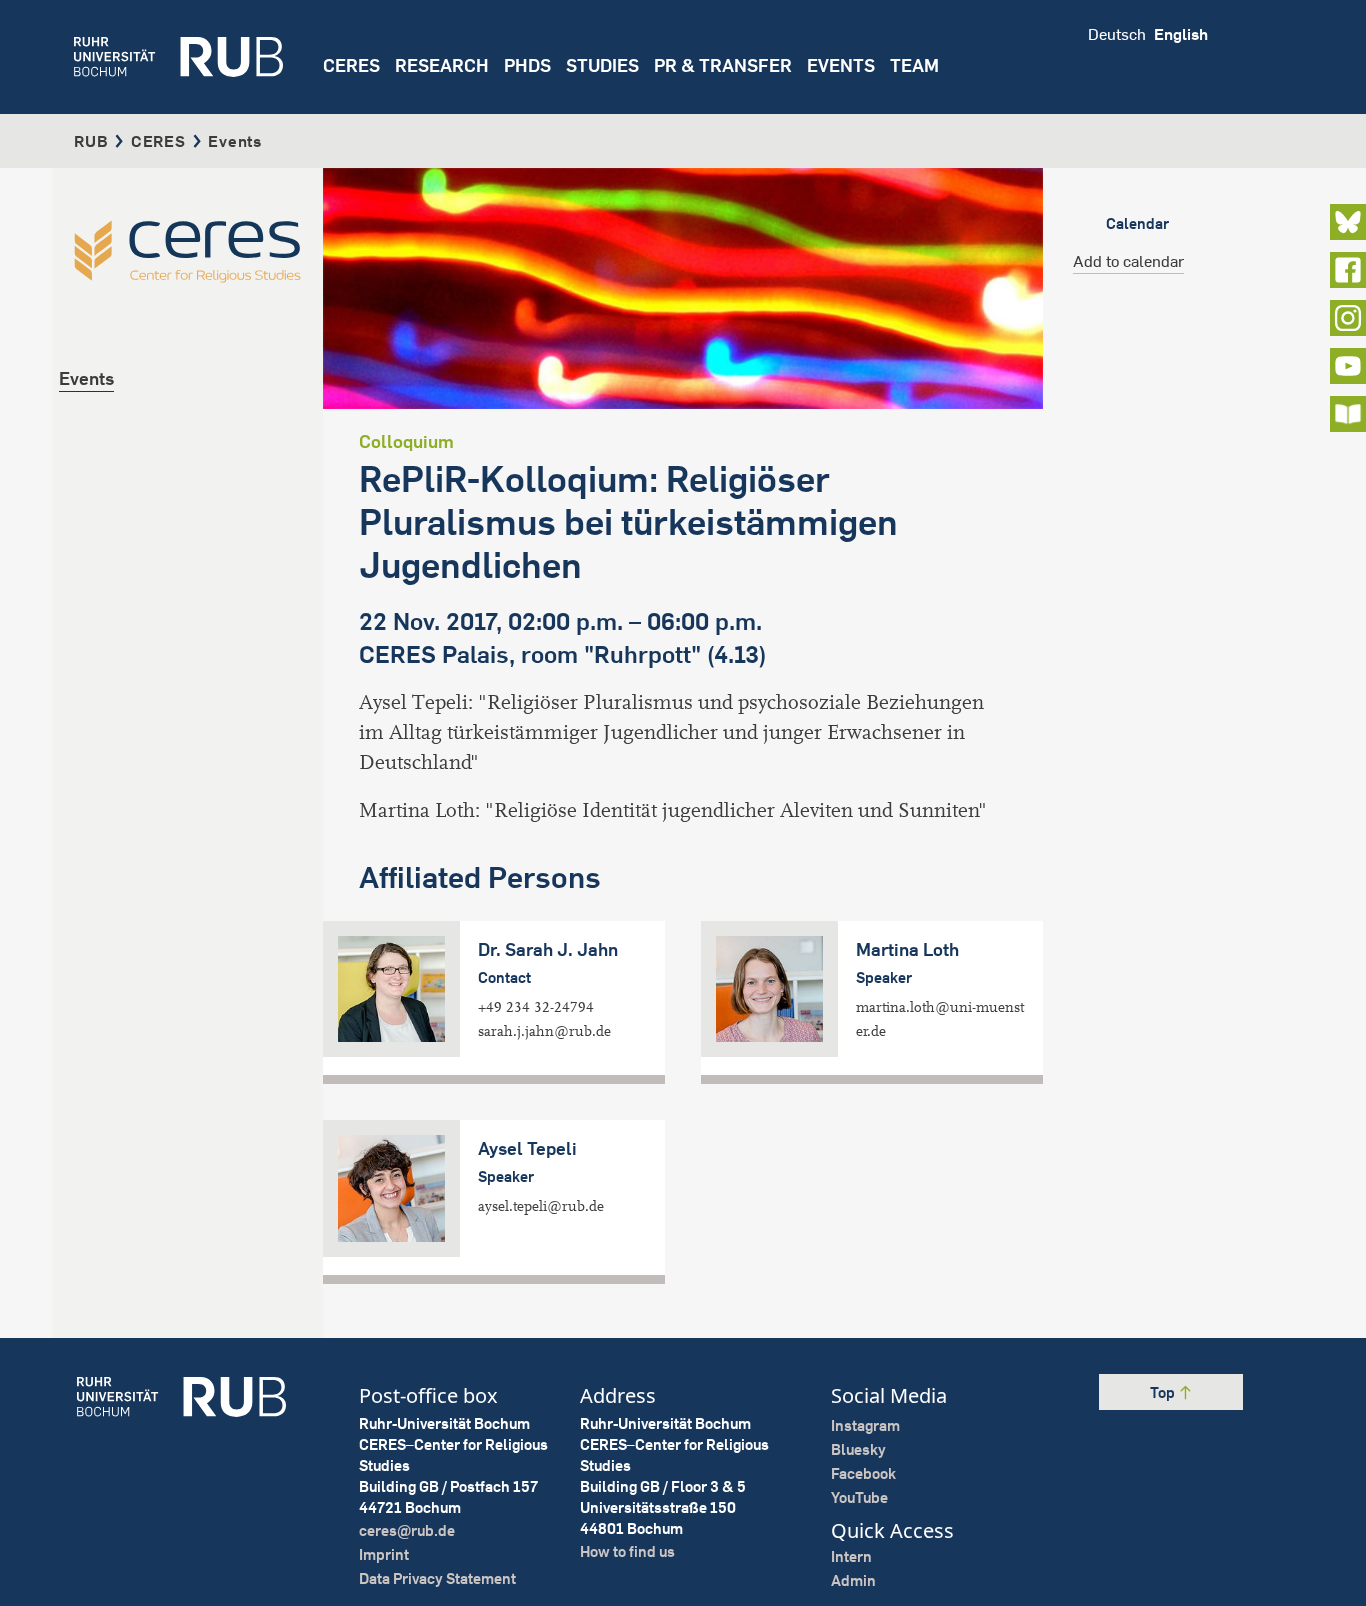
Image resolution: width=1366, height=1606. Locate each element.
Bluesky (858, 1449)
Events (841, 65)
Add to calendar (1128, 261)
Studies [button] (602, 65)
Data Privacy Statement (437, 1578)
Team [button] (914, 65)
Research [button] (442, 65)
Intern (851, 1556)
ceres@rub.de (407, 1530)
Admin (853, 1580)
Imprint (384, 1554)
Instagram (865, 1425)
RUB (91, 141)
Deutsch (1117, 34)
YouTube (859, 1497)
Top (1164, 1392)
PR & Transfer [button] (723, 65)
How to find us (627, 1551)
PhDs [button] (527, 65)
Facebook (863, 1473)
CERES (351, 65)
